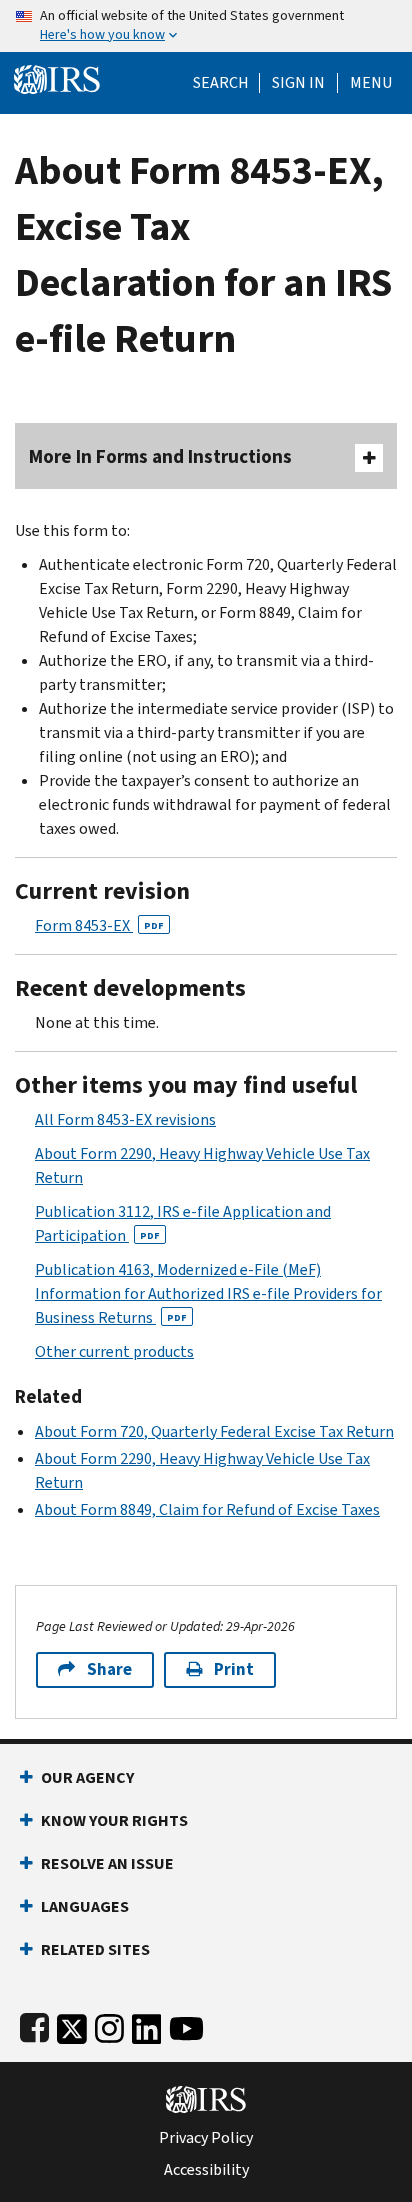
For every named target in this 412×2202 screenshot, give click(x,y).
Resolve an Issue (107, 1863)
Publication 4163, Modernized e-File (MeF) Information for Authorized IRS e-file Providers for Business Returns (208, 1293)
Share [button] (109, 1669)
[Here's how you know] (206, 26)
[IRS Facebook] (34, 2024)
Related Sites (95, 1949)
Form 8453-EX (99, 925)
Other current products (114, 1351)
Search (221, 83)
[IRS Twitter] (72, 2024)
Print (234, 1669)
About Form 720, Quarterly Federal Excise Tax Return (214, 1431)
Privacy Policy (206, 2138)
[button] (298, 83)
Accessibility (206, 2170)
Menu (371, 83)
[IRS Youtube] (186, 2024)
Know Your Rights (114, 1820)
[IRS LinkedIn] (147, 2024)
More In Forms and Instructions (160, 456)
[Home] (57, 77)
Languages (85, 1906)
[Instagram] (109, 2024)
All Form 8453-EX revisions (125, 1119)
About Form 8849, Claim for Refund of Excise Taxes (207, 1509)
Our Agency (87, 1777)
